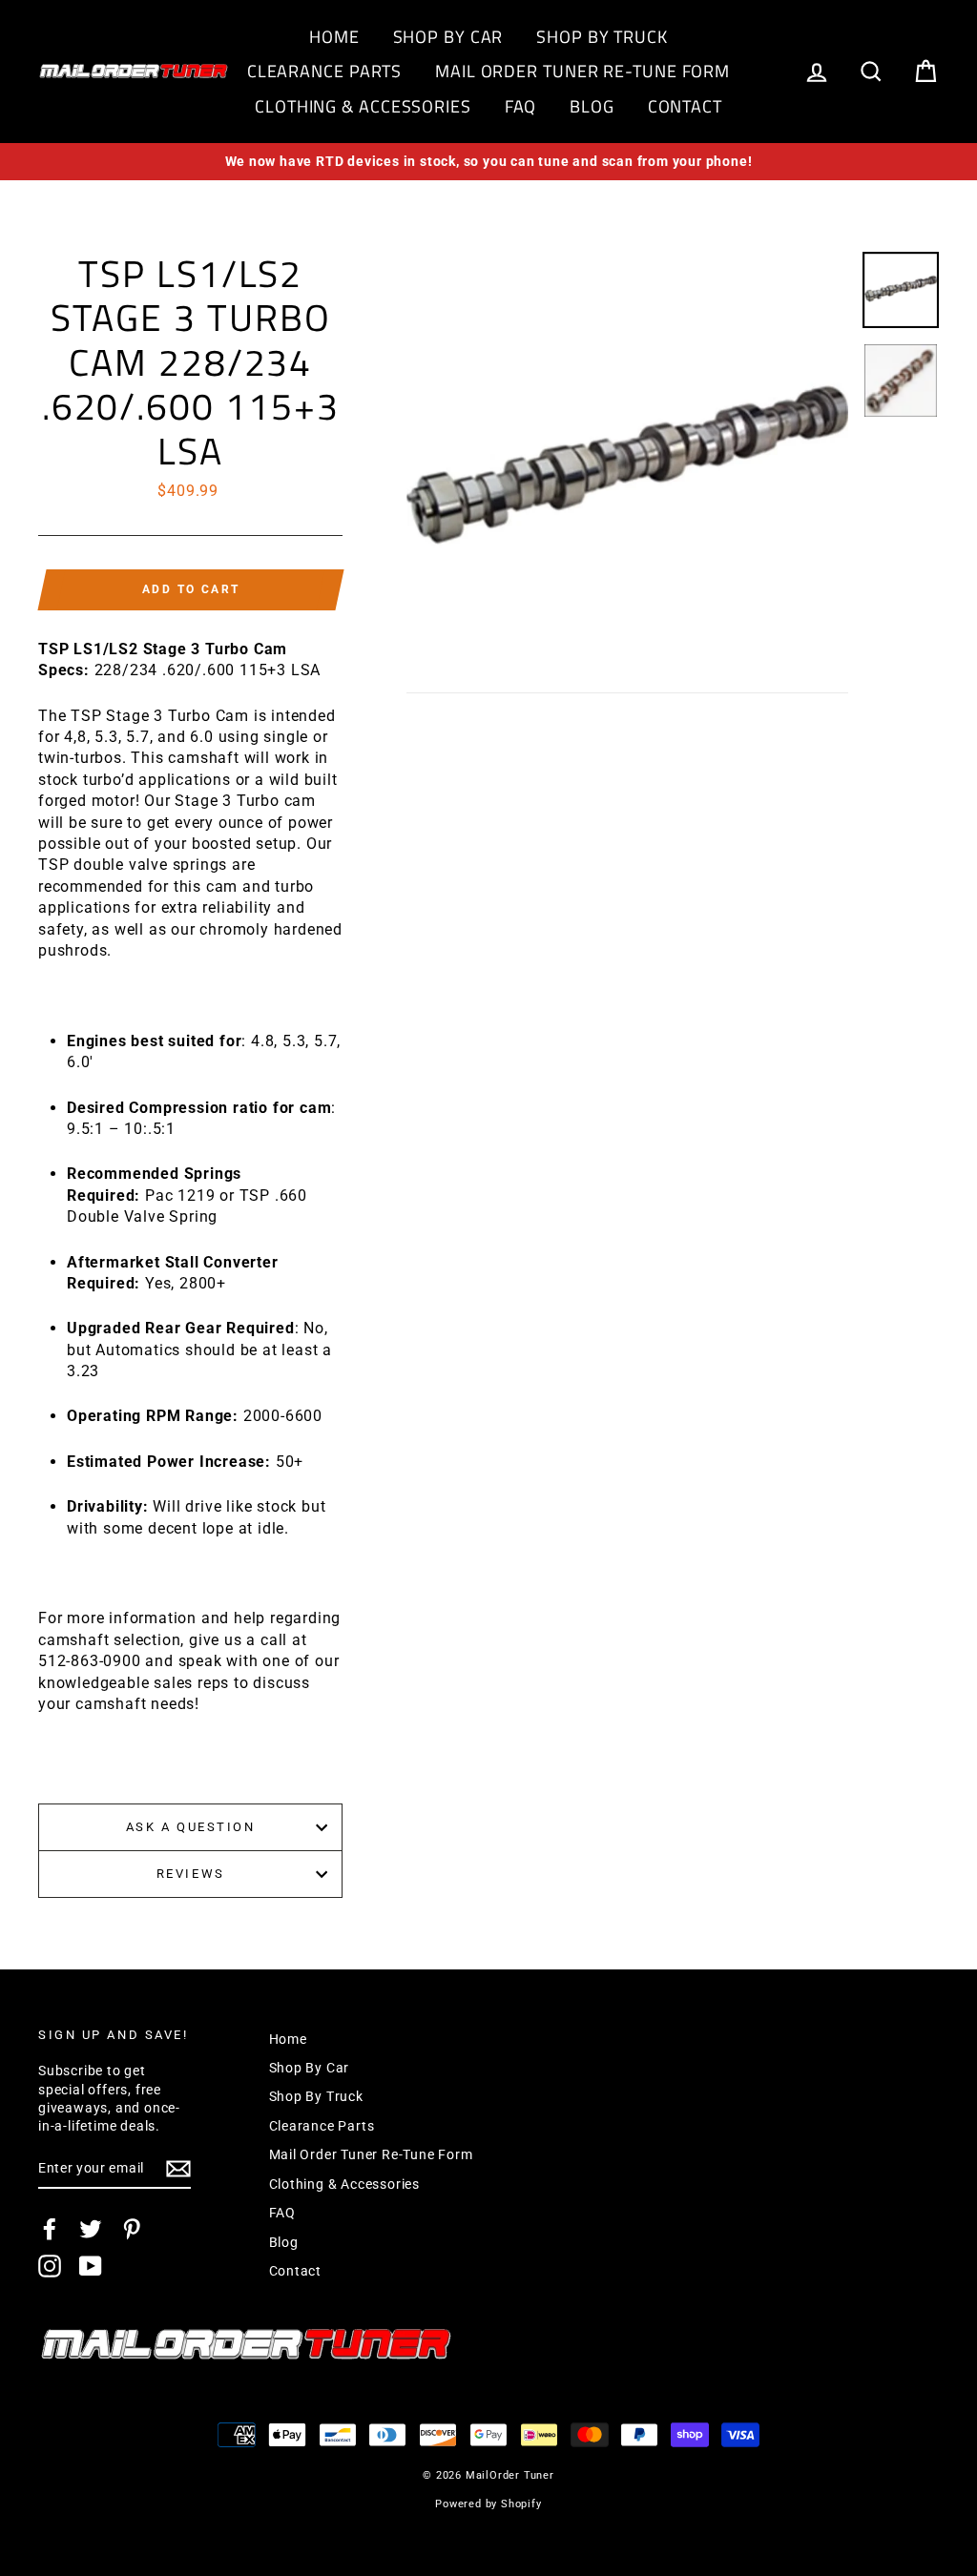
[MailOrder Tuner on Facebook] (50, 2229)
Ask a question (191, 1827)
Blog (592, 106)
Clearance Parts (325, 71)
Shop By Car (448, 37)
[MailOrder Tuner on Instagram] (50, 2266)
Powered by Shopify (488, 2504)
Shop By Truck (602, 37)
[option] (488, 162)
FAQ (521, 106)
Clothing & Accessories (363, 106)
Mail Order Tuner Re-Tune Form (582, 71)
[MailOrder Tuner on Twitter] (91, 2229)
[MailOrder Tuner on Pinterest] (132, 2229)
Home (334, 37)
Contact (685, 106)
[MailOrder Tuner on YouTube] (91, 2266)
